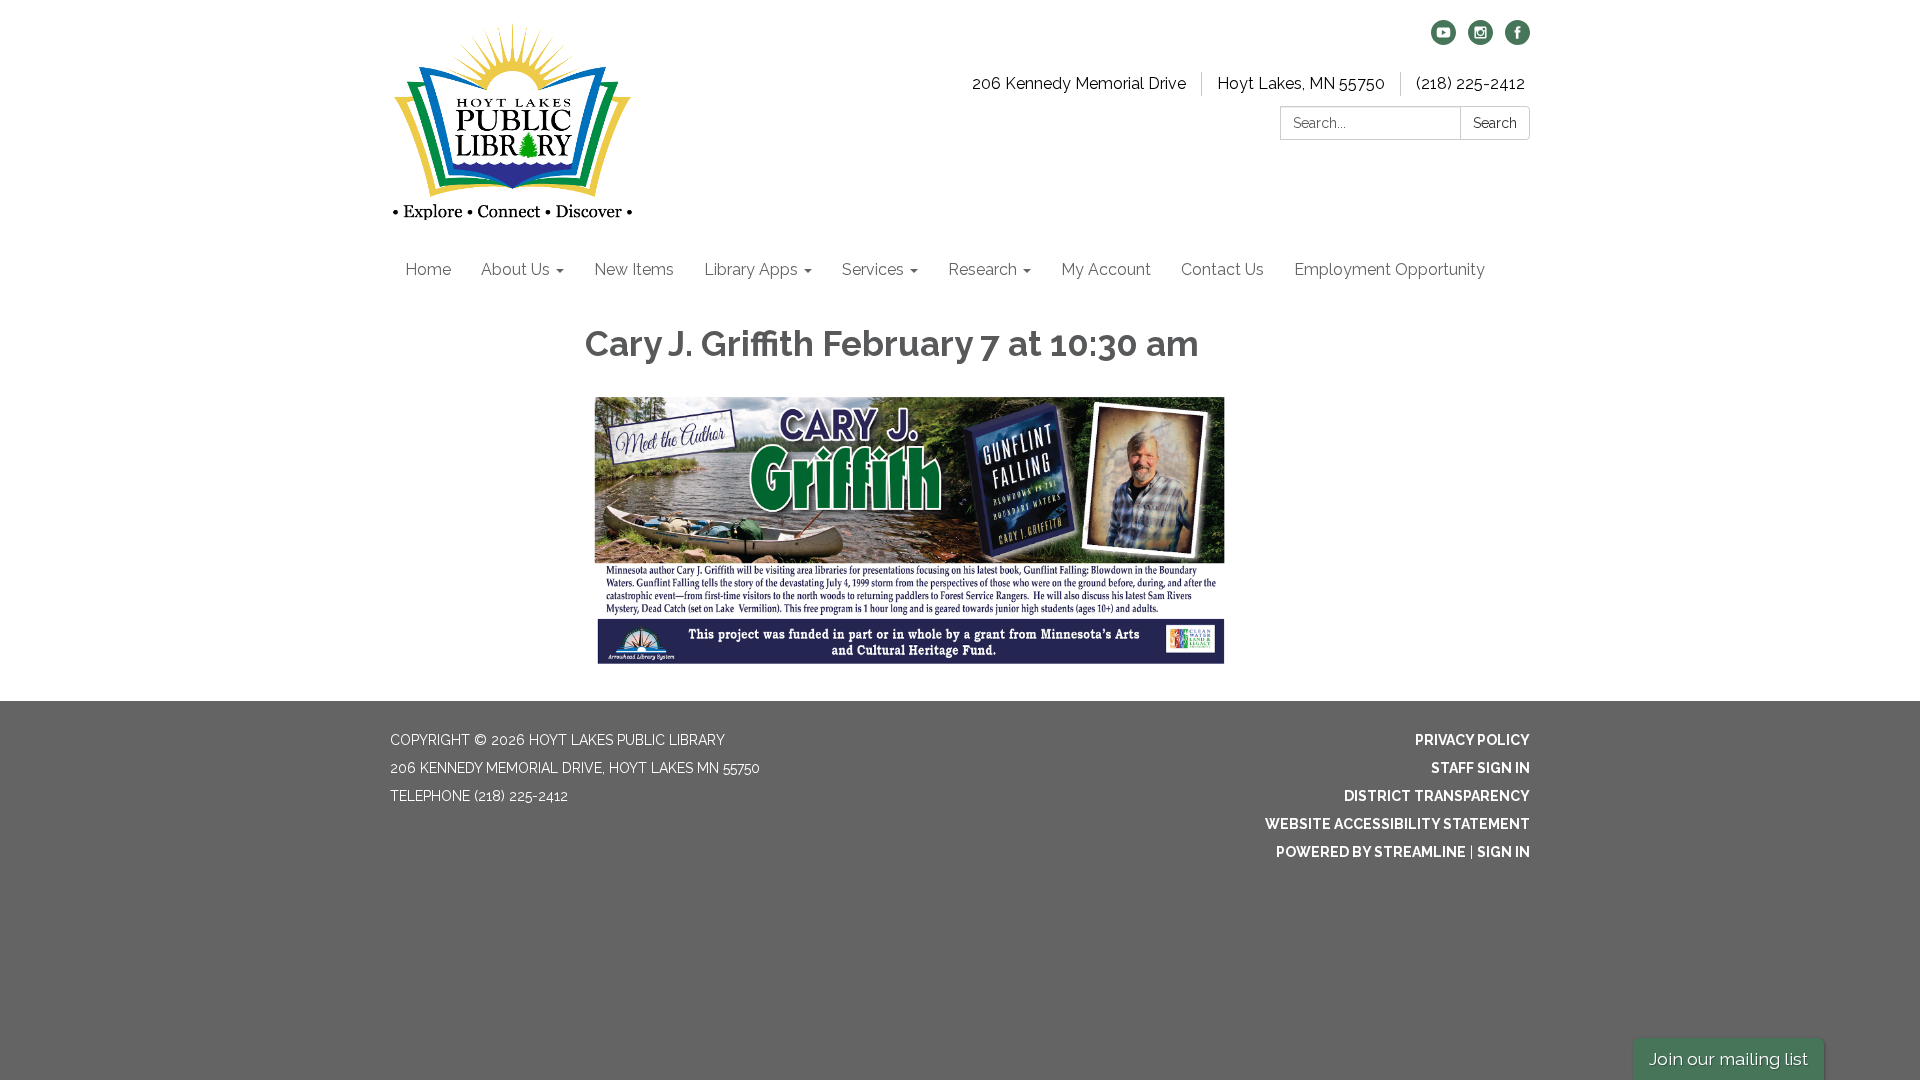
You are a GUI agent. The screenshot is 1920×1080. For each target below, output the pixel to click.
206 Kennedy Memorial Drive (1079, 83)
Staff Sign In (1480, 768)
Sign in (1503, 852)
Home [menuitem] (428, 269)
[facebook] (1517, 39)
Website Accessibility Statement (1397, 824)
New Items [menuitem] (634, 269)
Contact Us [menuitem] (1222, 269)
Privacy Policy (1472, 740)
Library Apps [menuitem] (751, 269)
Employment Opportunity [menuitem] (1389, 269)
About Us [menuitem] (515, 269)
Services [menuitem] (873, 269)
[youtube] (1443, 39)
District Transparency (1437, 796)
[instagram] (1480, 39)
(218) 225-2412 (1470, 83)
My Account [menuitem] (1106, 269)
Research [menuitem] (982, 269)
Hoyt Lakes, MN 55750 (1301, 83)
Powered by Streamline (1371, 852)
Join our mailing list (1728, 1058)
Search (1495, 123)
